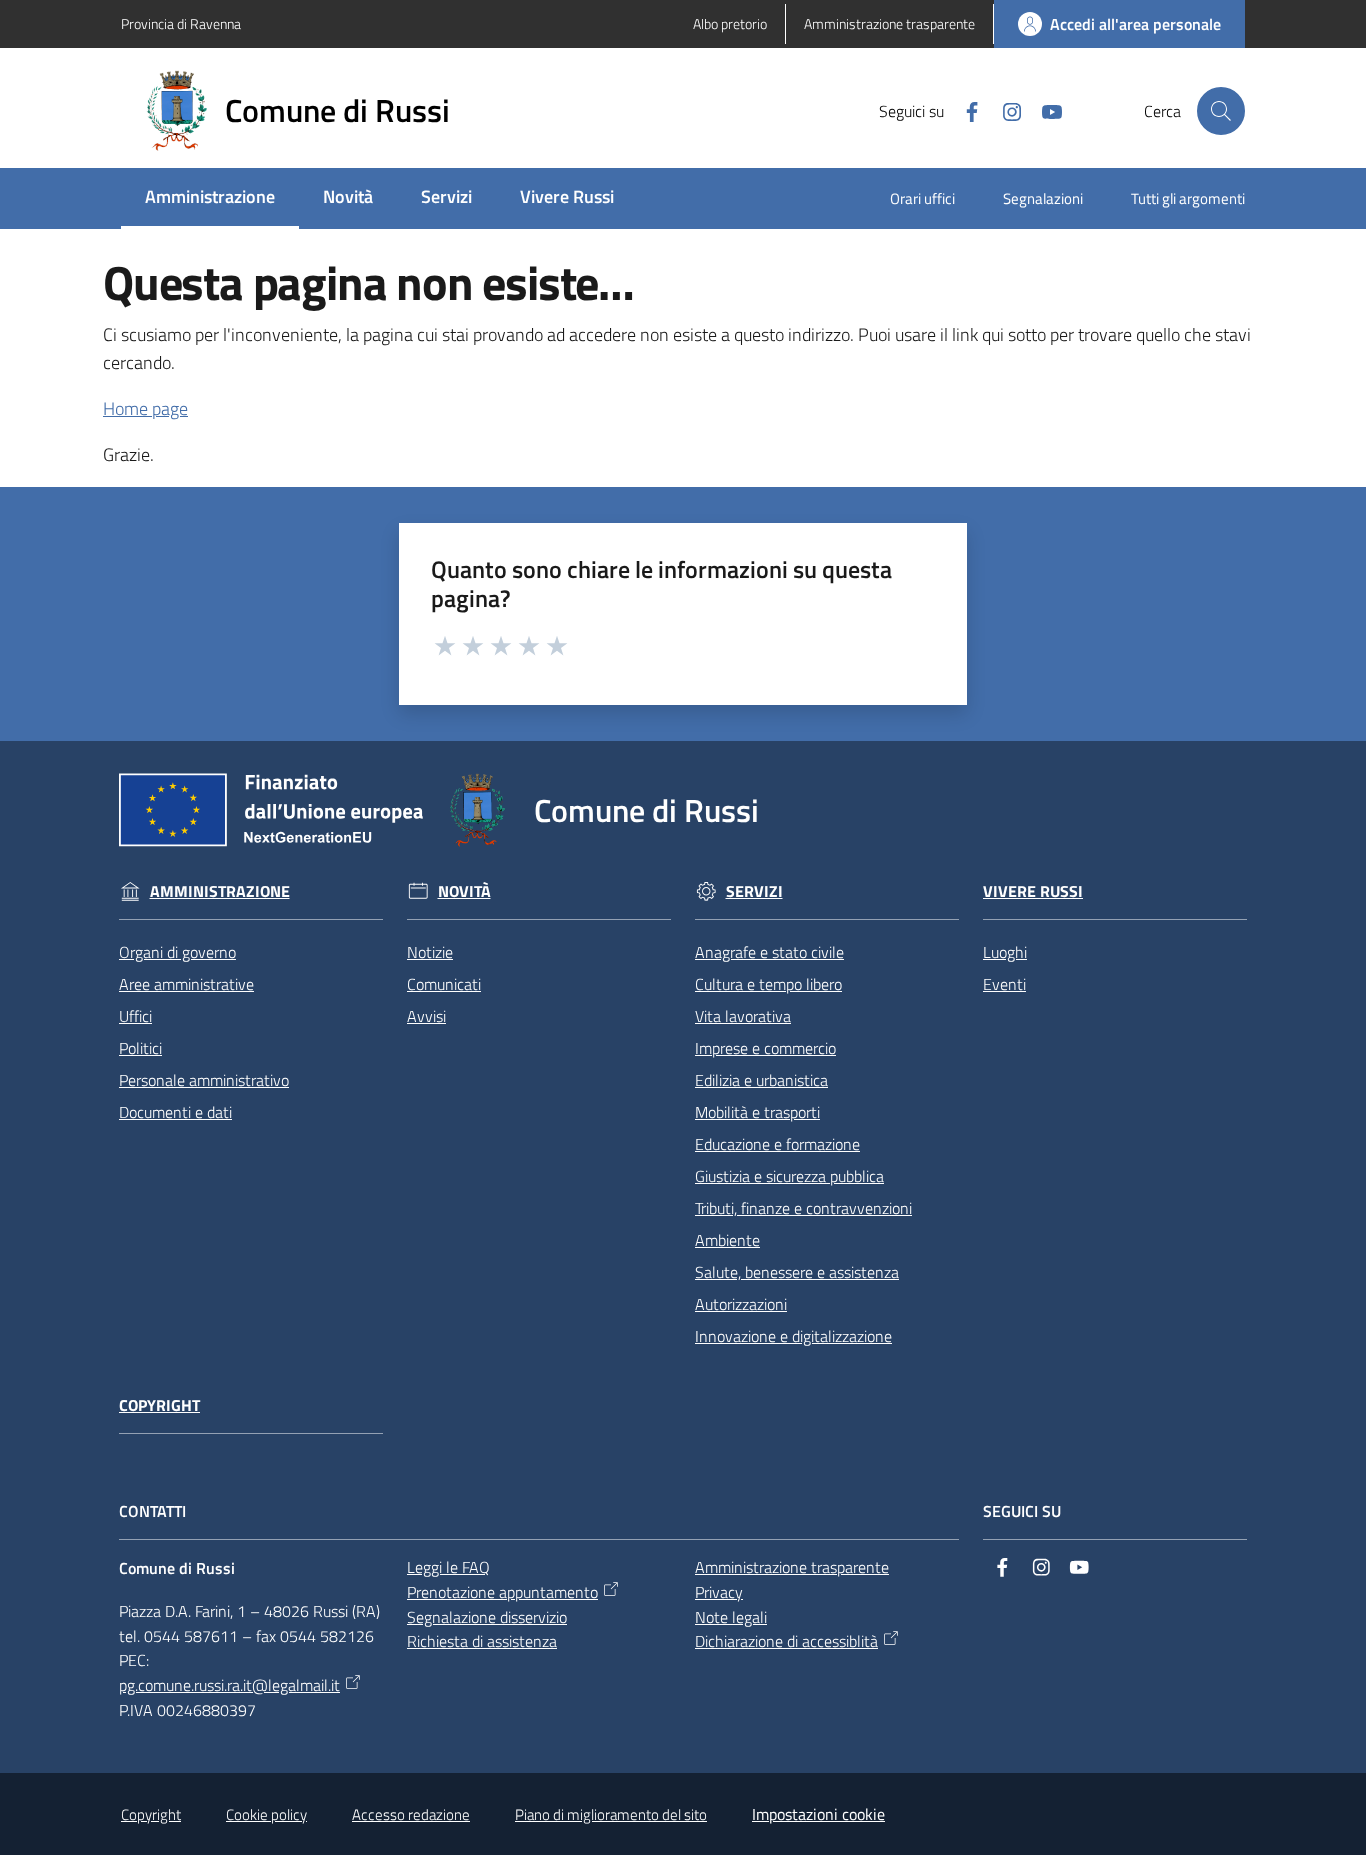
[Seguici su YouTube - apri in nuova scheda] (1044, 110)
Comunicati (444, 984)
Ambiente (727, 1240)
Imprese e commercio (765, 1048)
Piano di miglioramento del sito (611, 1814)
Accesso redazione (411, 1814)
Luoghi (1005, 952)
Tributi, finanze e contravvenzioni (803, 1208)
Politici (140, 1048)
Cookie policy (266, 1814)
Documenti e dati (175, 1112)
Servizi (754, 891)
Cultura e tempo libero (768, 984)
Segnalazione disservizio (487, 1617)
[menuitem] (210, 198)
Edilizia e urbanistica (761, 1080)
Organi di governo (177, 952)
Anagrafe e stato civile (769, 952)
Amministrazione (220, 891)
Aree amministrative (186, 984)
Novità (464, 891)
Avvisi (426, 1016)
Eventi (1004, 984)
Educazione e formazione (777, 1144)
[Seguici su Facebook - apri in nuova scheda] (964, 110)
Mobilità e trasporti (757, 1112)
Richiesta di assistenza (482, 1641)
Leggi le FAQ (448, 1567)
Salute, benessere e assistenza (797, 1272)
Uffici (135, 1016)
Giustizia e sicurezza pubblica (789, 1176)
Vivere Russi (1033, 891)
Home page (145, 408)
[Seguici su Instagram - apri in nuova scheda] (1004, 110)
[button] (1221, 111)
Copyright (159, 1405)
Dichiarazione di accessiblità (786, 1641)
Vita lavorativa (743, 1016)
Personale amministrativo (204, 1080)
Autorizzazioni (741, 1304)
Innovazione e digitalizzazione (793, 1336)
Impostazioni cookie (818, 1814)
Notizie (430, 952)
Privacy (719, 1592)
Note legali (731, 1617)
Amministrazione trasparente (792, 1567)
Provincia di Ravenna (181, 23)
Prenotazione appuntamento (502, 1592)
